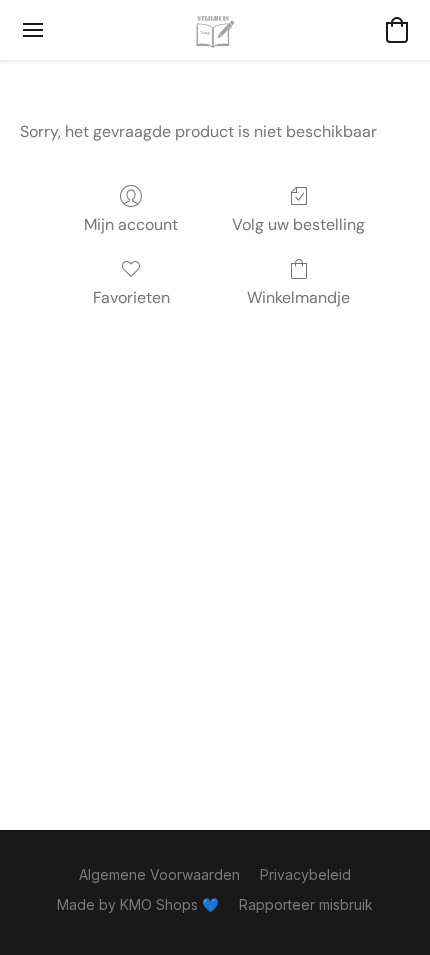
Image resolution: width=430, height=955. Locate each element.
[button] (215, 30)
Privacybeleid (305, 874)
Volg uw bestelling (298, 224)
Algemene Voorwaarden (159, 874)
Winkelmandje (298, 297)
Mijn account (131, 224)
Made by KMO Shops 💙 (138, 904)
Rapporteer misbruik (306, 904)
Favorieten (131, 297)
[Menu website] (33, 30)
